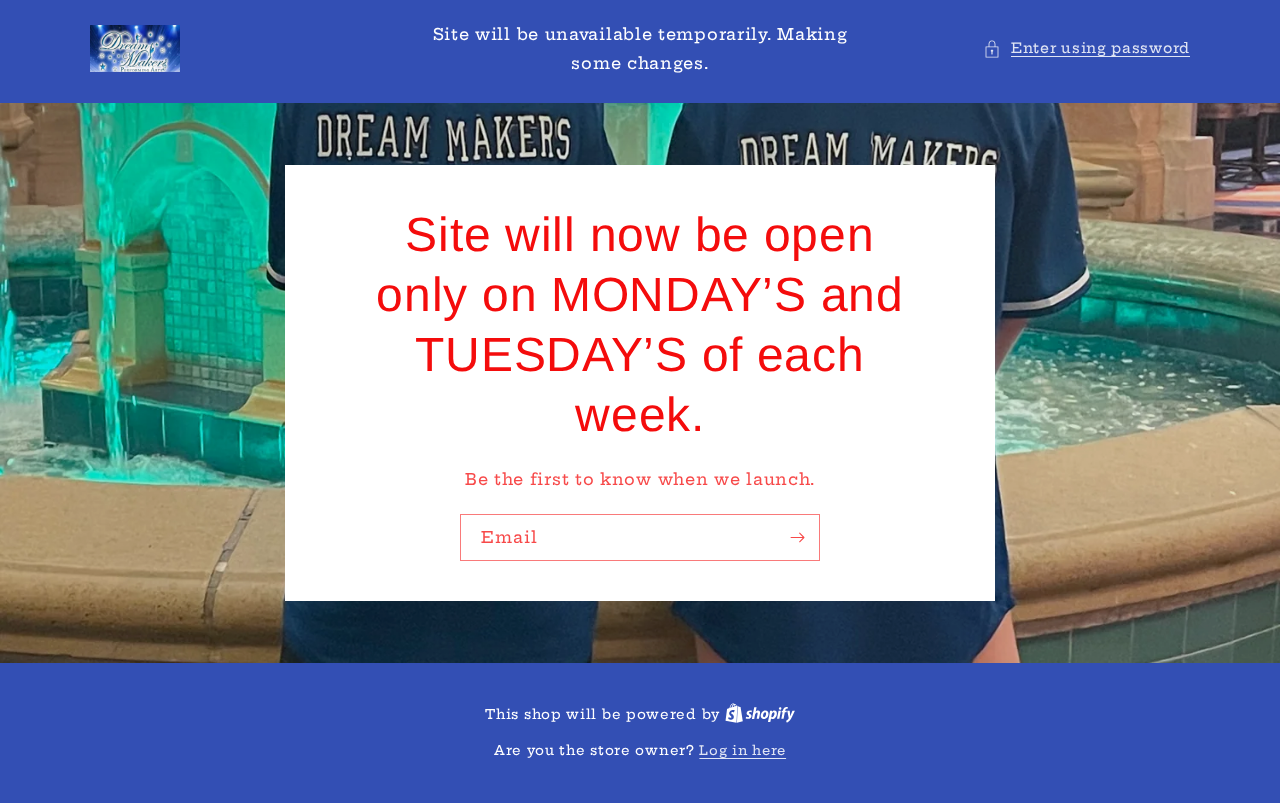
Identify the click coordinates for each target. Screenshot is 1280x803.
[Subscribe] (797, 536)
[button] (1086, 48)
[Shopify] (760, 714)
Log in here (742, 750)
